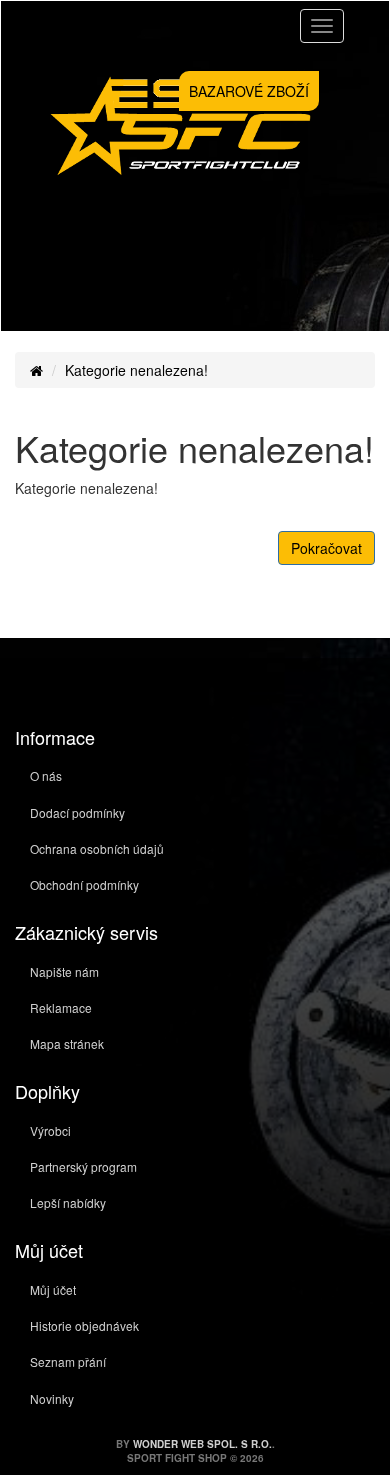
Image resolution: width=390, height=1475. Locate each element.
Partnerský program (83, 1166)
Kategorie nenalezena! (136, 370)
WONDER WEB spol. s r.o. (202, 1444)
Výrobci (50, 1130)
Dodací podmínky (77, 812)
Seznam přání (68, 1361)
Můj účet (53, 1289)
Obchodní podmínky (84, 884)
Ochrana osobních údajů (97, 848)
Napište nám (64, 971)
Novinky (52, 1398)
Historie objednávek (84, 1325)
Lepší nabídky (68, 1202)
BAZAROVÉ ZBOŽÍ (249, 91)
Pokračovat (326, 548)
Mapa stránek (67, 1043)
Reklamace (61, 1007)
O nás (46, 775)
